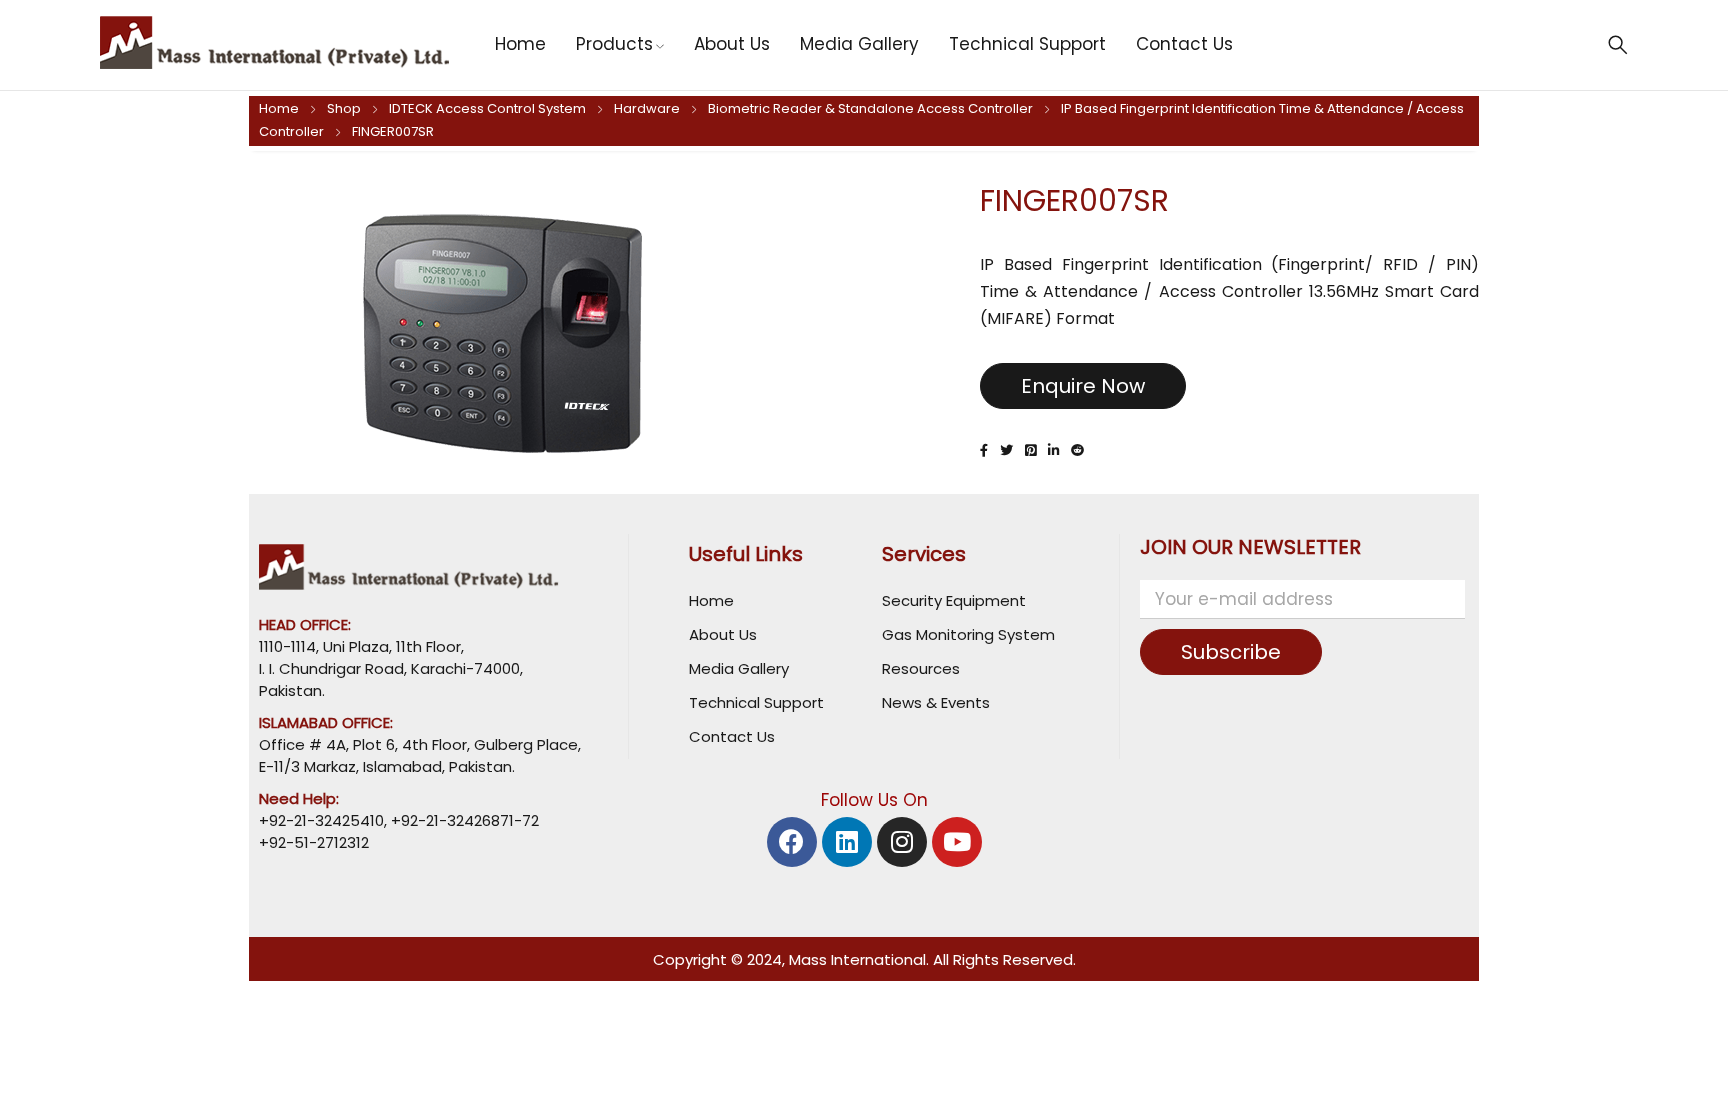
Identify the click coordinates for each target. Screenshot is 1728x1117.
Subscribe (1231, 652)
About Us (723, 634)
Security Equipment (954, 600)
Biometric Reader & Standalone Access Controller (870, 108)
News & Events (936, 702)
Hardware (647, 108)
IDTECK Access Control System (487, 108)
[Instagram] (902, 842)
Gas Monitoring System (968, 634)
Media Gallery (739, 668)
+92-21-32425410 (321, 820)
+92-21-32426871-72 (463, 820)
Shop (344, 108)
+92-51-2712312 (314, 842)
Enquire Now (1083, 386)
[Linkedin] (847, 842)
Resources (921, 668)
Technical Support (756, 702)
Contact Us (732, 736)
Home (279, 108)
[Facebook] (792, 842)
